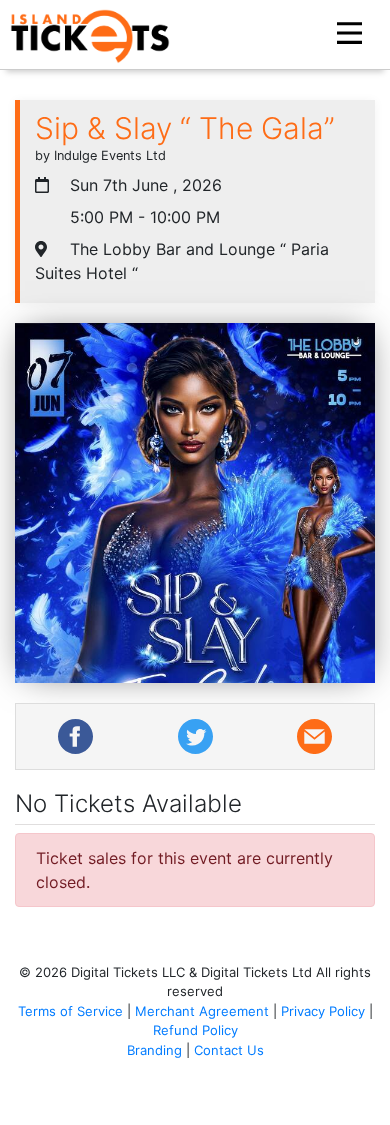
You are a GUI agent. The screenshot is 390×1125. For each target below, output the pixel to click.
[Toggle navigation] (352, 34)
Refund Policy (195, 1030)
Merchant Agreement (202, 1011)
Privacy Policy (323, 1011)
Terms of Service (70, 1011)
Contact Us (229, 1050)
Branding (154, 1050)
